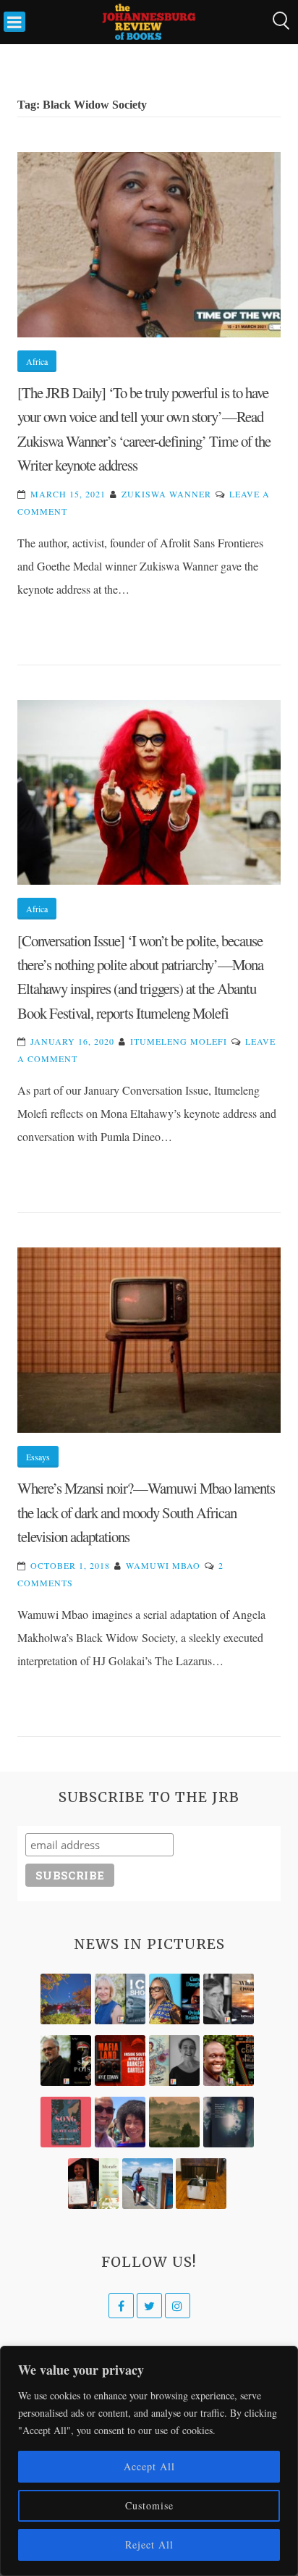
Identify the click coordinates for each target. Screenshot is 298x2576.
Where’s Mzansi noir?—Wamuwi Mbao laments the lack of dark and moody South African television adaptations (146, 1512)
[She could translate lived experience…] (120, 2122)
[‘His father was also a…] (93, 2184)
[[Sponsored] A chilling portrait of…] (120, 2061)
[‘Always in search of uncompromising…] (229, 1999)
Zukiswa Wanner (166, 494)
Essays (38, 1457)
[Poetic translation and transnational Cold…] (229, 2122)
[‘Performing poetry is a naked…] (174, 2061)
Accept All (149, 2466)
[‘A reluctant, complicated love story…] (120, 1999)
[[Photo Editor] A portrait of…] (148, 2184)
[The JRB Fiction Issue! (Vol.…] (66, 1999)
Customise (149, 2505)
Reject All (149, 2545)
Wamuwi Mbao (163, 1565)
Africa (37, 361)
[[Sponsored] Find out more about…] (66, 2122)
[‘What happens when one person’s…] (229, 2061)
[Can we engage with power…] (66, 2061)
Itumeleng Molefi (179, 1041)
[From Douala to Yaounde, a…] (174, 2122)
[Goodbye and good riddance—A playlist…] (201, 2184)
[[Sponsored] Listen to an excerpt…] (174, 1999)
